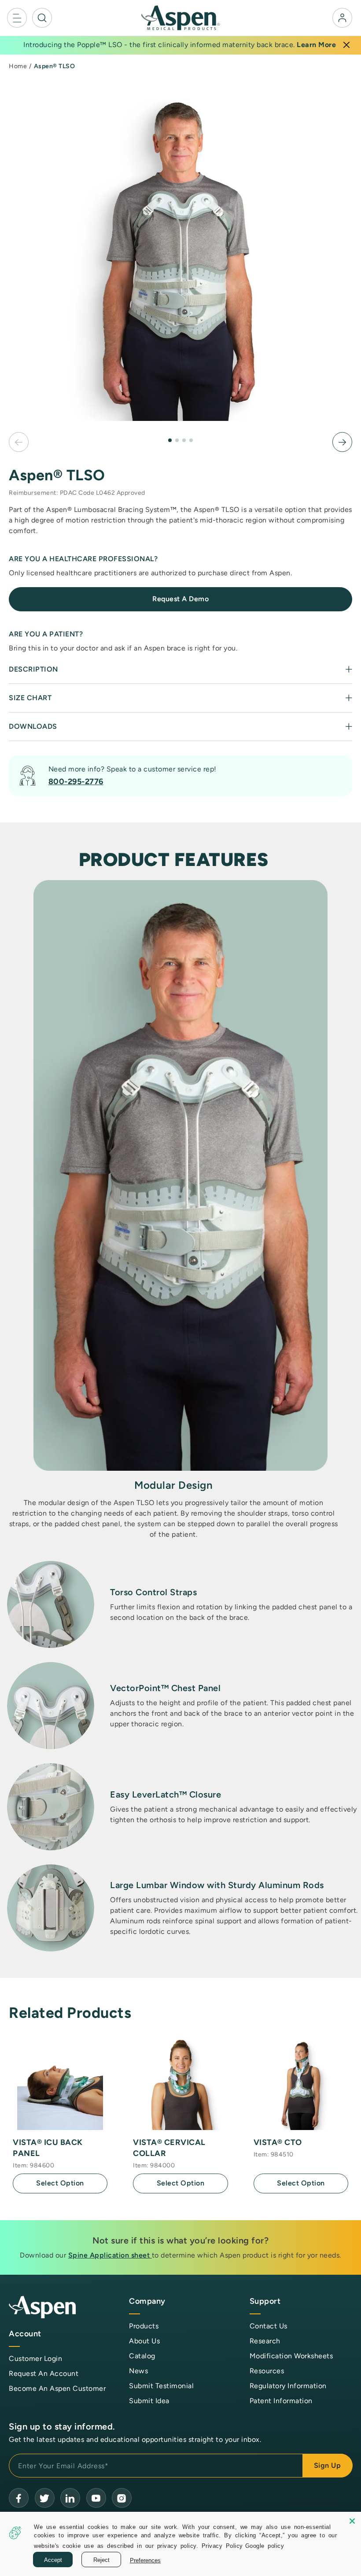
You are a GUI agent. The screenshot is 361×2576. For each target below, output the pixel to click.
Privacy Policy (222, 2545)
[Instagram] (122, 2498)
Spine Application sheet (110, 2255)
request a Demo (180, 599)
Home (18, 66)
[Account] (342, 18)
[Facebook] (19, 2498)
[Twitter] (45, 2498)
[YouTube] (70, 2498)
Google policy (265, 2545)
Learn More (316, 45)
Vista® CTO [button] (278, 2142)
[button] (17, 18)
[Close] (346, 45)
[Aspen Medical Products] (180, 17)
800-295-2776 (76, 782)
